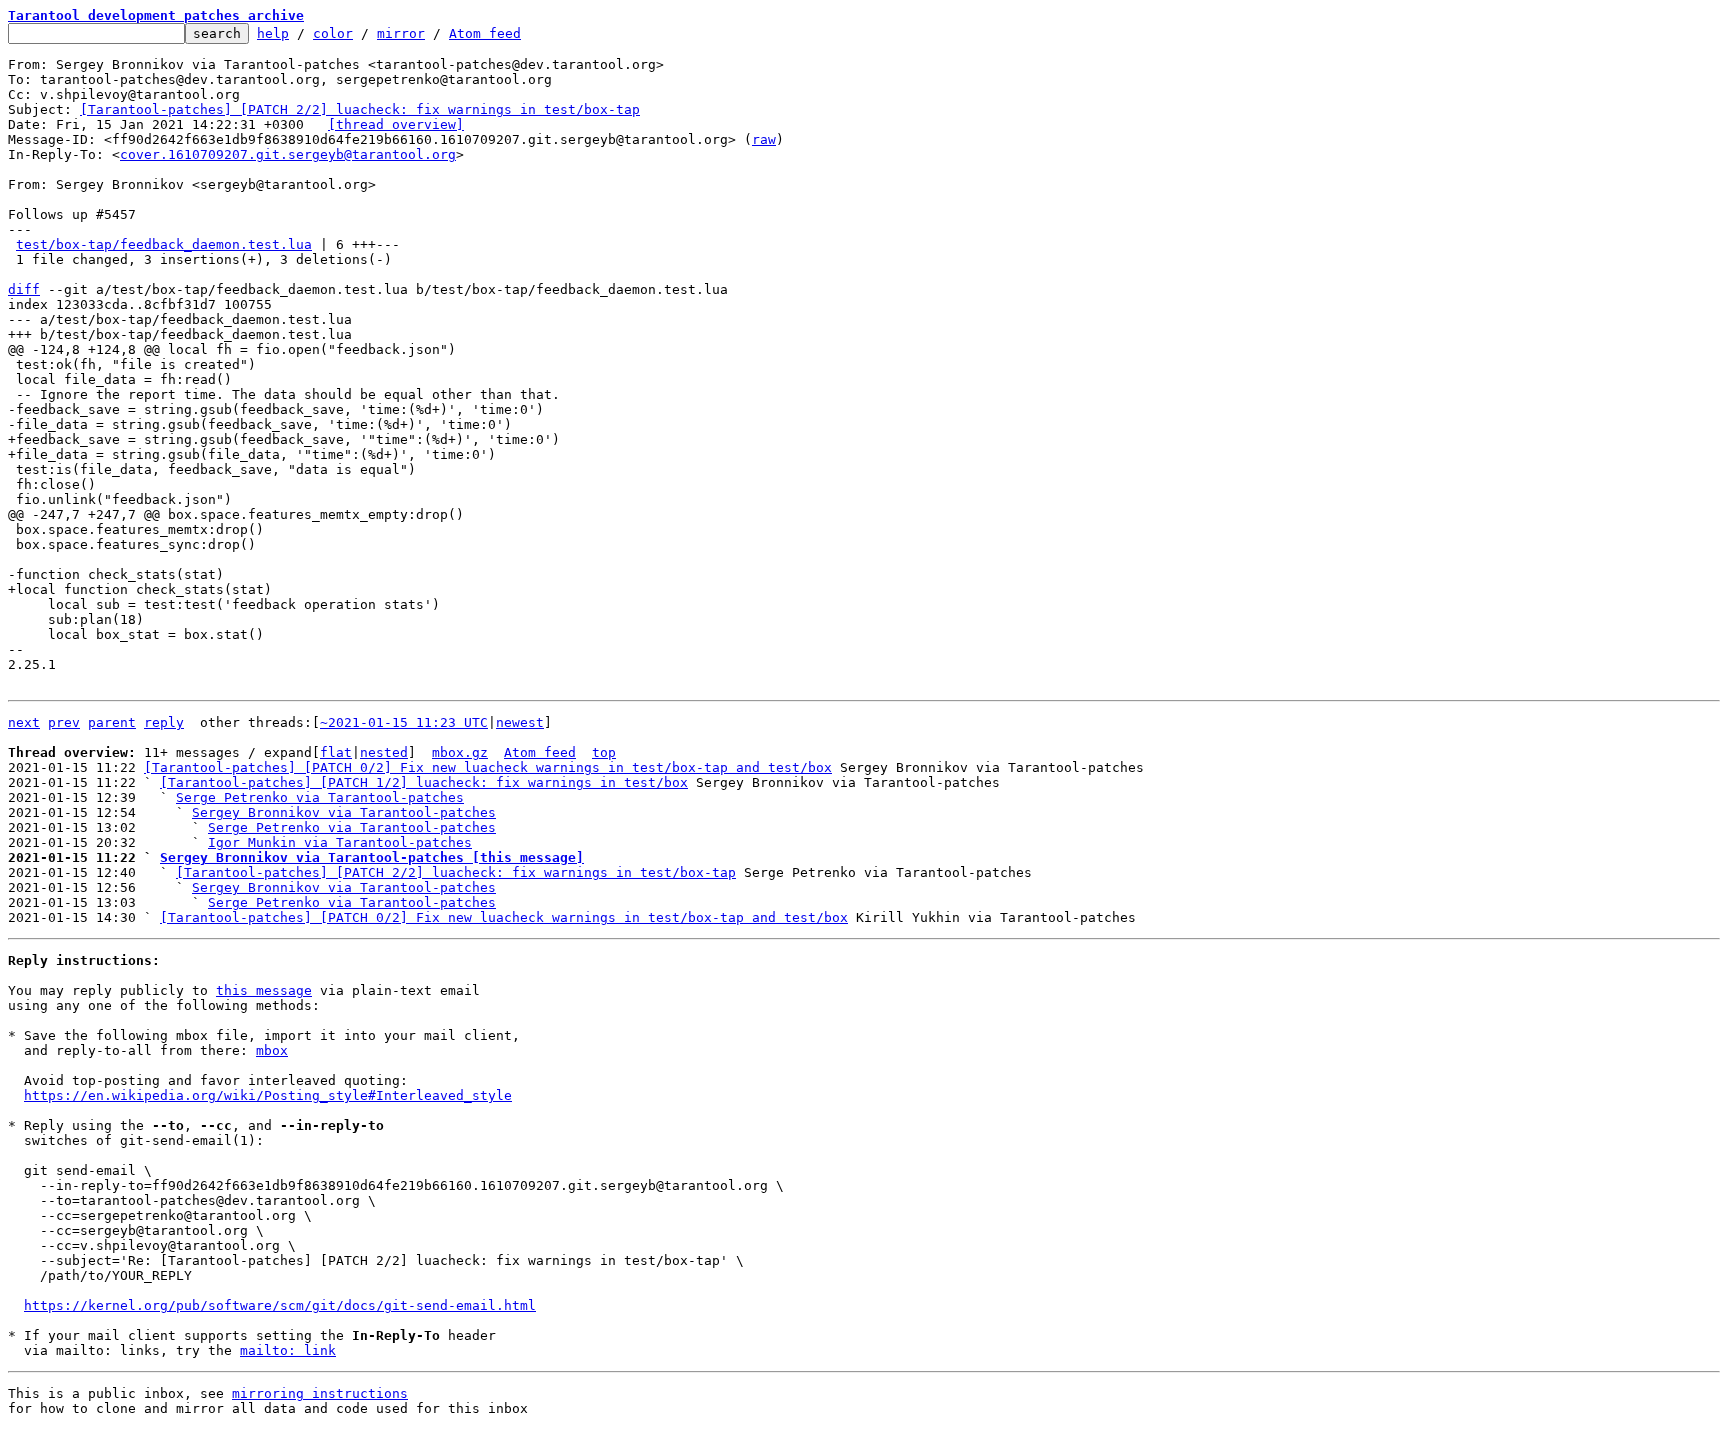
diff (24, 289)
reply (164, 722)
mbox (272, 1050)
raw (764, 139)
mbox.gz (460, 752)
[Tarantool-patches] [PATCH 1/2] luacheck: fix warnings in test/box (424, 782)
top (604, 752)
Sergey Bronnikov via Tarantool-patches (344, 812)
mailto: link (288, 1350)
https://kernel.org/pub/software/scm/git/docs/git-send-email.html (280, 1305)
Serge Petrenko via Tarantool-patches (320, 797)
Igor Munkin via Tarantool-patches (340, 842)
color (333, 33)
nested (384, 752)
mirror (401, 33)
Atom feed (485, 33)
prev (64, 722)
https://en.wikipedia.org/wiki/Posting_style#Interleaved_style (268, 1095)
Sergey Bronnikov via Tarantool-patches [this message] (372, 857)
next (24, 722)
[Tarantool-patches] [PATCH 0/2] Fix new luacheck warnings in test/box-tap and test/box (488, 767)
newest (520, 722)
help (273, 33)
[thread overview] (396, 124)
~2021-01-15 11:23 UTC (404, 722)
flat (336, 752)
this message (264, 990)
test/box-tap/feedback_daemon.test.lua (164, 244)
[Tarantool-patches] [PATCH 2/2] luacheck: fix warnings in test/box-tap (360, 109)
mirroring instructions (320, 1393)
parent (112, 722)
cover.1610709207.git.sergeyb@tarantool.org (288, 154)
